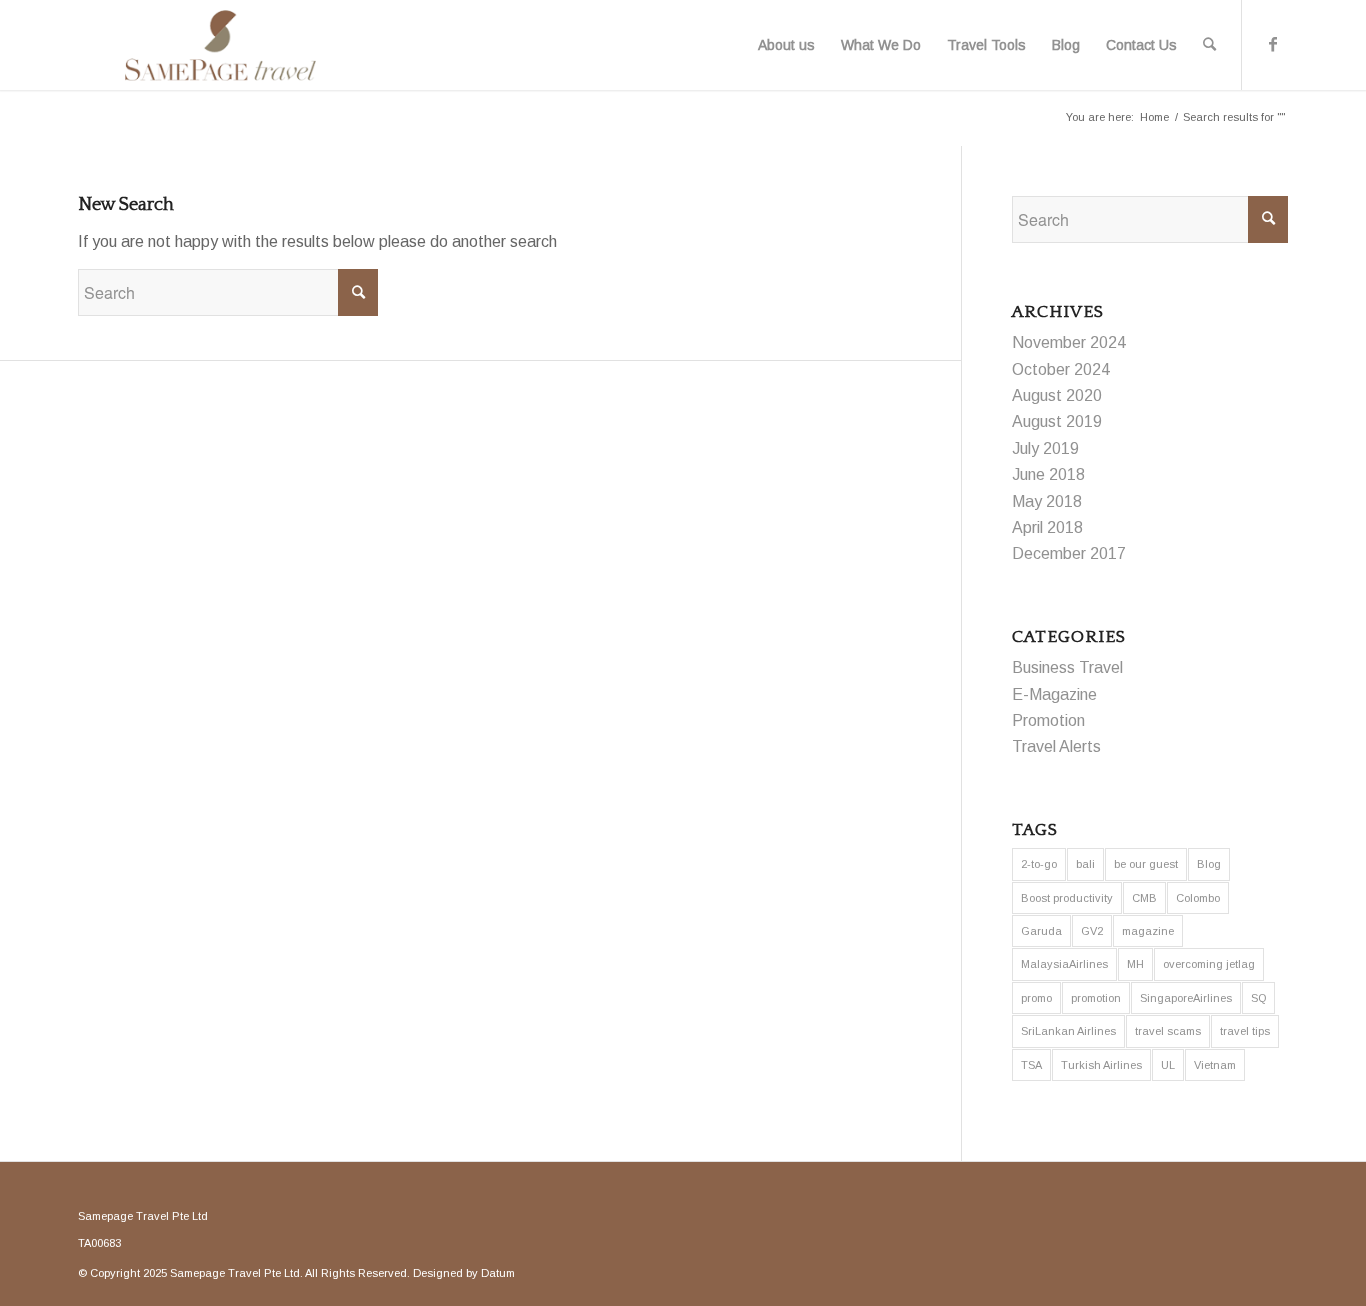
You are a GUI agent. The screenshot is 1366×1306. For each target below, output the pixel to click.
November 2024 (1069, 342)
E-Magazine (1054, 694)
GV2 (1092, 931)
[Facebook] (1273, 44)
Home (1154, 117)
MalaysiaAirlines (1064, 964)
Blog (1209, 864)
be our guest (1146, 864)
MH (1135, 964)
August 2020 (1057, 395)
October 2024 (1061, 369)
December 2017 (1069, 553)
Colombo (1198, 898)
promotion (1096, 998)
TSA (1031, 1065)
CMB (1144, 898)
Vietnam (1215, 1065)
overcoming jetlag (1209, 964)
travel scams (1168, 1031)
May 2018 (1047, 501)
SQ (1258, 998)
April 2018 (1047, 527)
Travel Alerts (1056, 746)
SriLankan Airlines (1068, 1031)
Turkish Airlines (1101, 1065)
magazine (1148, 931)
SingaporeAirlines (1186, 998)
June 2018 (1048, 474)
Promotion (1048, 720)
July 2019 (1045, 448)
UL (1168, 1065)
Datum (498, 1273)
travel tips (1245, 1031)
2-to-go (1039, 864)
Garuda (1041, 931)
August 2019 (1057, 421)
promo (1036, 998)
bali (1085, 864)
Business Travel (1067, 667)
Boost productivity (1067, 898)
